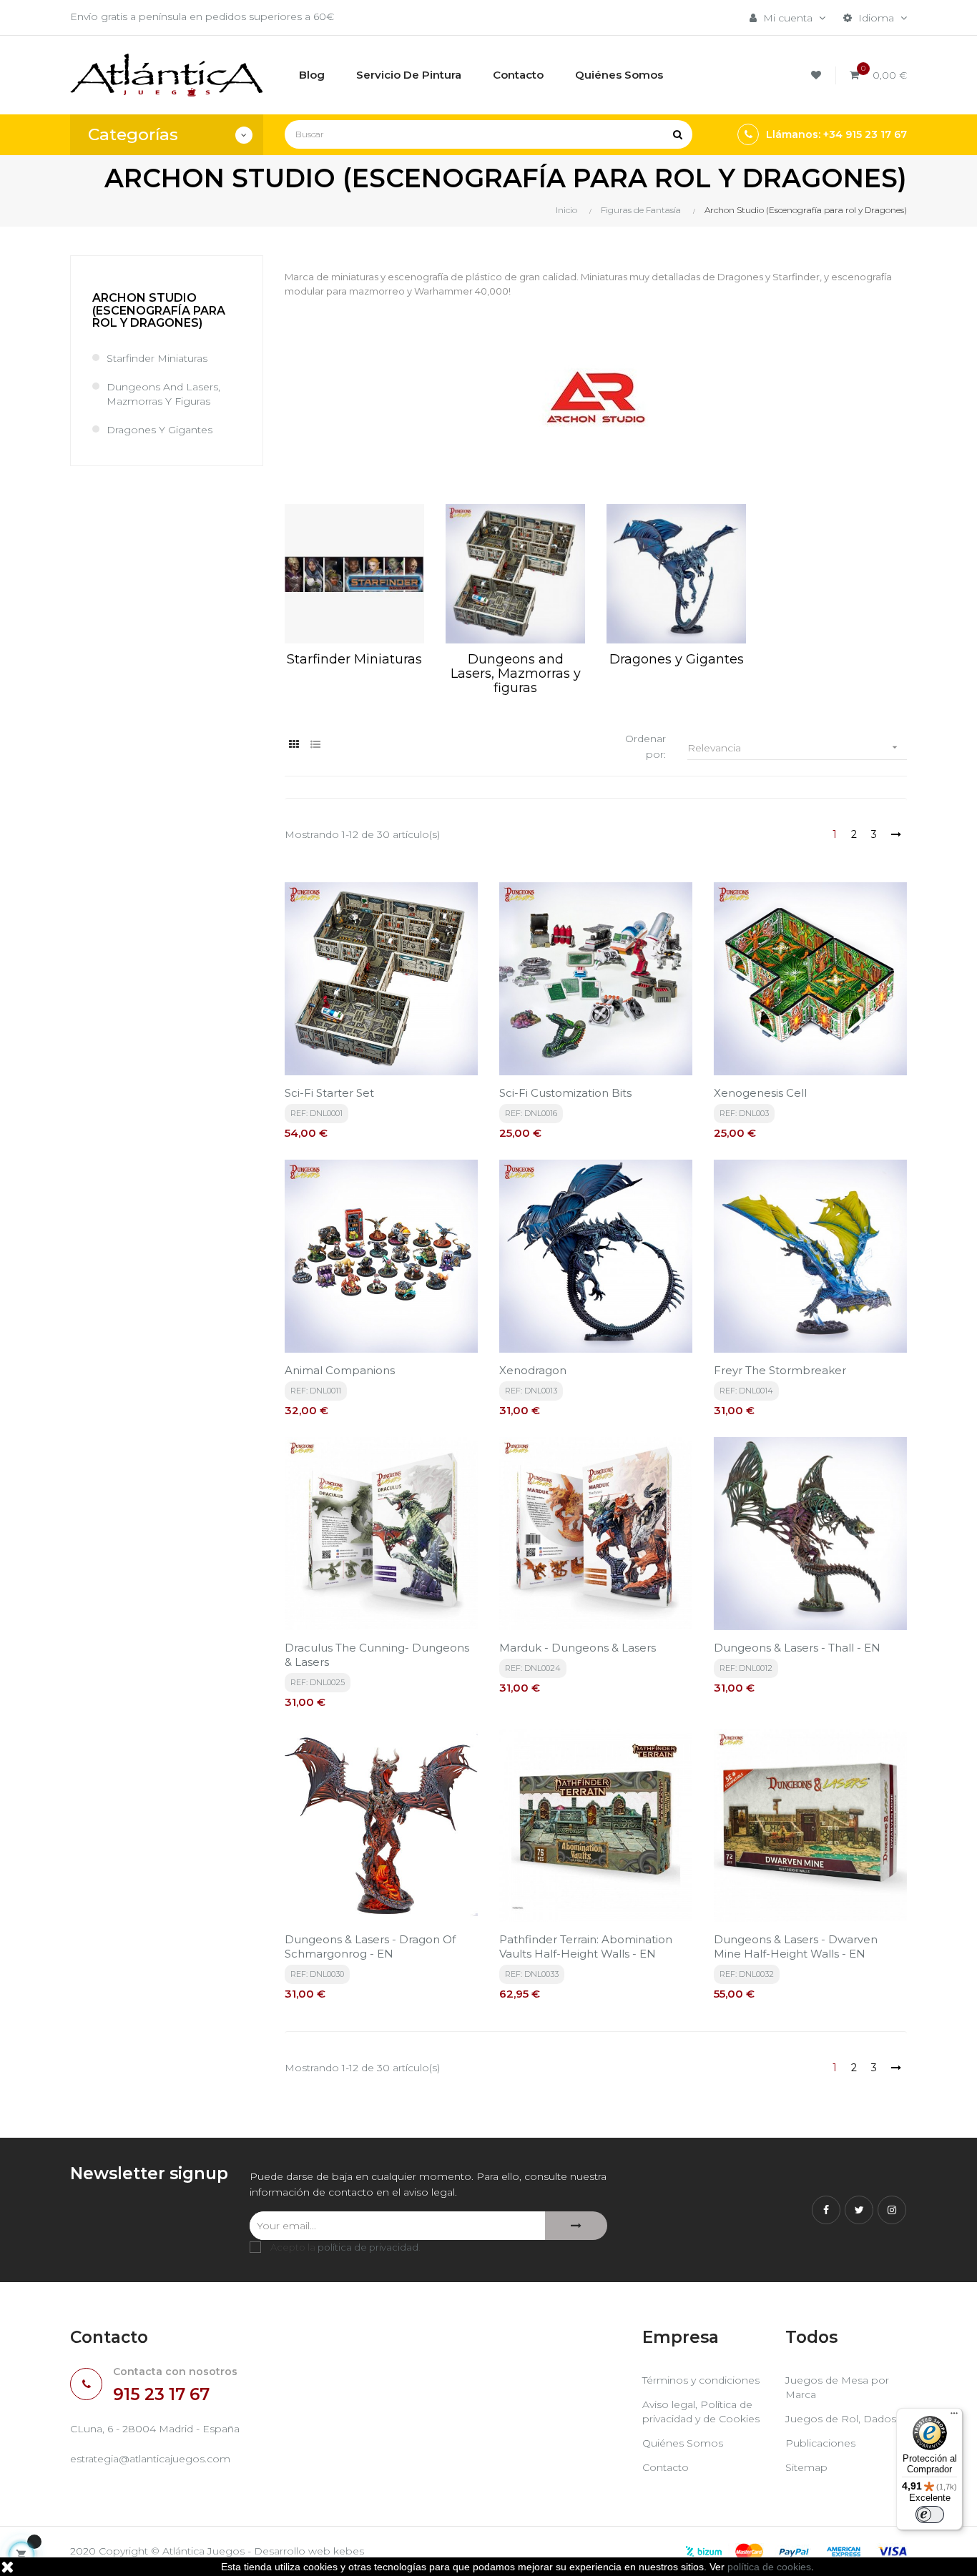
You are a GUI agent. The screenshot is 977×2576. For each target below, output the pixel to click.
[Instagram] (892, 2210)
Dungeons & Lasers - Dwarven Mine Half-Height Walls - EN (796, 1946)
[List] (315, 745)
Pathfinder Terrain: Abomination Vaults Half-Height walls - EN (586, 1946)
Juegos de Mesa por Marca (837, 2387)
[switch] (930, 2515)
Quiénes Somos (683, 2443)
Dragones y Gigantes (159, 430)
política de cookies (769, 2567)
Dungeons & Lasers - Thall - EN (797, 1648)
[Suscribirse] (576, 2226)
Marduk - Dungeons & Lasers (578, 1648)
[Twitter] (859, 2210)
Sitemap (806, 2467)
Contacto (666, 2467)
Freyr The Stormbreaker (780, 1370)
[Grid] (294, 745)
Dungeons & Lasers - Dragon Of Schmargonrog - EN (370, 1946)
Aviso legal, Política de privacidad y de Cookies (701, 2412)
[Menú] (954, 2417)
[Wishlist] (818, 75)
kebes (349, 2551)
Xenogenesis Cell (760, 1093)
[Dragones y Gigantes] (676, 574)
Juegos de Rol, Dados (841, 2419)
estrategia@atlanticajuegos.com (150, 2459)
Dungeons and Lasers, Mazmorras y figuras (163, 394)
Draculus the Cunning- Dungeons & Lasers (377, 1655)
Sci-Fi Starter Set (329, 1093)
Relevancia (794, 748)
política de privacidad (368, 2247)
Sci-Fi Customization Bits (565, 1093)
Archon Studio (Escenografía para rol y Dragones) (159, 310)
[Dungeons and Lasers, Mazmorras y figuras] (515, 574)
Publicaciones (820, 2443)
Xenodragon (533, 1370)
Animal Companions (340, 1370)
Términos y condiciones (701, 2380)
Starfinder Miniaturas (157, 358)
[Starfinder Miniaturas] (354, 574)
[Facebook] (826, 2210)
